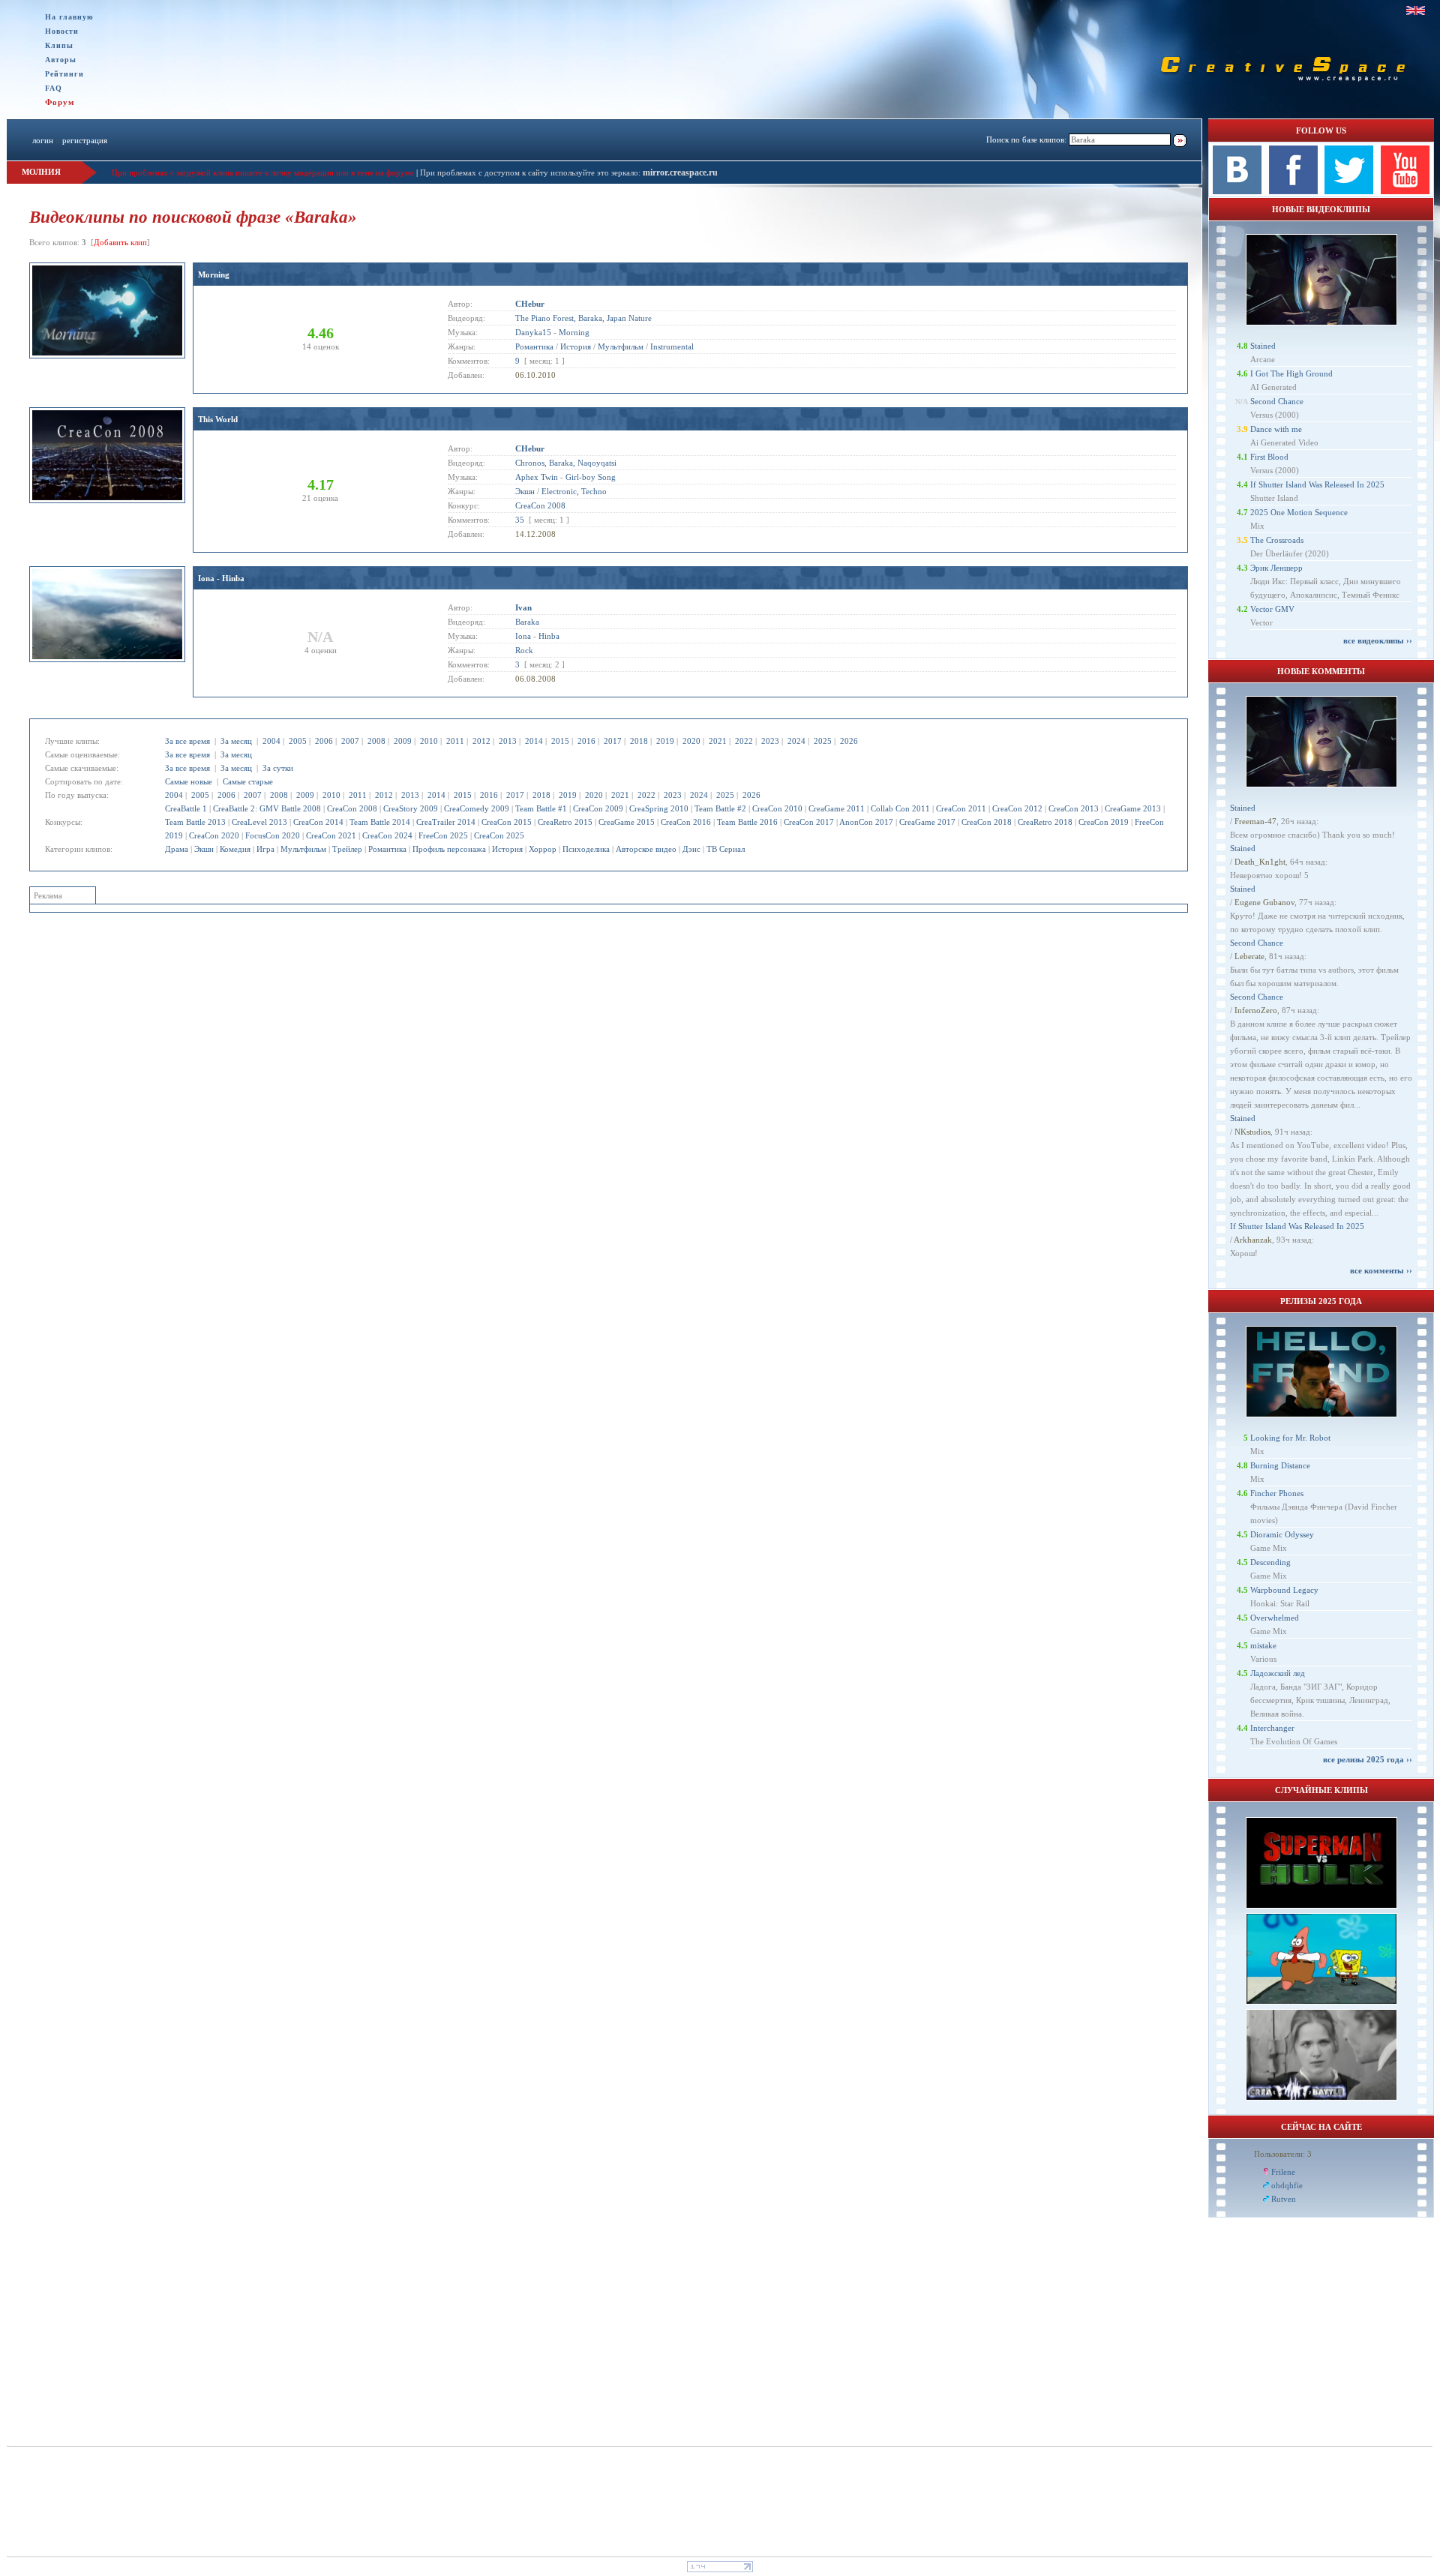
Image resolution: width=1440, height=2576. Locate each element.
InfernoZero (1256, 1010)
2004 (271, 741)
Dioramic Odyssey (1282, 1534)
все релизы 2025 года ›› (1368, 1759)
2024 (796, 741)
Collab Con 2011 (900, 808)
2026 (849, 741)
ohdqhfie (1287, 2185)
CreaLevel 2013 (259, 822)
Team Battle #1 (541, 808)
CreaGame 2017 (927, 822)
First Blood (1269, 457)
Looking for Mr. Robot (1290, 1438)
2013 (508, 741)
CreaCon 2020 (214, 835)
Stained (1263, 346)
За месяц (236, 741)
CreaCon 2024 (387, 835)
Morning (214, 274)
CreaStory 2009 (411, 808)
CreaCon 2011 (961, 808)
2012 (481, 741)
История (507, 849)
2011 (455, 741)
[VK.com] (1237, 191)
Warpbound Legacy (1284, 1590)
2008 (376, 741)
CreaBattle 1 (186, 808)
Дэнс (691, 849)
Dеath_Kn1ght (1260, 862)
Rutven (1284, 2199)
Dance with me (1276, 429)
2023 (770, 741)
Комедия (235, 849)
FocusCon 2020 (273, 835)
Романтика (387, 849)
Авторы (61, 60)
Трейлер (347, 849)
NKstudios (1252, 1132)
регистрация (85, 140)
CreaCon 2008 (352, 808)
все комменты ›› (1381, 1270)
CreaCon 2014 (318, 822)
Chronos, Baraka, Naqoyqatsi (566, 463)
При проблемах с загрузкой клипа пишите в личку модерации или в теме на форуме (263, 172)
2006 (324, 741)
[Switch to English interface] (1416, 10)
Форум (60, 102)
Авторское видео (646, 849)
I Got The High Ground (1291, 373)
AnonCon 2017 (866, 822)
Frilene (1283, 2172)
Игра (265, 849)
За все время (187, 741)
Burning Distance (1280, 1465)
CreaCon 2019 (1104, 822)
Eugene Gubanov (1264, 902)
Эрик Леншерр (1276, 568)
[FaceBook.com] (1293, 191)
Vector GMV (1272, 609)
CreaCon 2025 (499, 835)
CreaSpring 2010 (659, 808)
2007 (350, 741)
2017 (613, 741)
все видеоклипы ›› (1378, 640)
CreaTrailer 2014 (446, 822)
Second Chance (1277, 401)
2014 (534, 741)
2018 (639, 741)
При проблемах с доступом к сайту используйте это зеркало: (531, 172)
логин (43, 140)
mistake (1263, 1645)
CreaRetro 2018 (1045, 822)
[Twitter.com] (1349, 191)
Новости (62, 31)
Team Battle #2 (720, 808)
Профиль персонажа (449, 849)
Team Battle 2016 (747, 822)
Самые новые (189, 781)
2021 (718, 741)
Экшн (204, 849)
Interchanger (1272, 1728)
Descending (1270, 1562)
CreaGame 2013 (1133, 808)
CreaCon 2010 (777, 808)
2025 (823, 741)
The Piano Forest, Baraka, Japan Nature (583, 318)
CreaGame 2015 (627, 822)
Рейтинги (64, 74)
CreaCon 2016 (686, 822)
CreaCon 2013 (1074, 808)
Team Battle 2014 (380, 822)
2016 (586, 741)
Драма (177, 849)
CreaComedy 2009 (477, 808)
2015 (560, 741)
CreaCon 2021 (331, 835)
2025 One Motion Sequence (1299, 512)
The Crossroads (1277, 540)
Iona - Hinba (221, 578)
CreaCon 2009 (598, 808)
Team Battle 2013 (195, 822)
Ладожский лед (1278, 1673)
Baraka (527, 622)
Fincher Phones (1277, 1493)
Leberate (1249, 956)
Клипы (59, 45)
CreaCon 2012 (1017, 808)
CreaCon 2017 (809, 822)
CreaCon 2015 (507, 822)
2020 (691, 741)
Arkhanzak (1253, 1240)
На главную (69, 17)
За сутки (278, 768)
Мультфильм (303, 849)
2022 (744, 741)
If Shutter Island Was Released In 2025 (1317, 484)
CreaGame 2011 (837, 808)
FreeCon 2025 (443, 835)
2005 (298, 741)
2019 (665, 741)
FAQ (54, 88)
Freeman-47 (1255, 821)
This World (218, 419)
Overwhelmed (1275, 1618)
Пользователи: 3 (1283, 2154)
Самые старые (248, 781)
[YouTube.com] (1405, 191)
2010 (429, 741)
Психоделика (586, 849)
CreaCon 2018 (987, 822)
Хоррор (543, 849)
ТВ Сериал (726, 849)
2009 (403, 741)
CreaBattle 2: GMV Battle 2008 (267, 808)
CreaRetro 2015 (565, 822)
